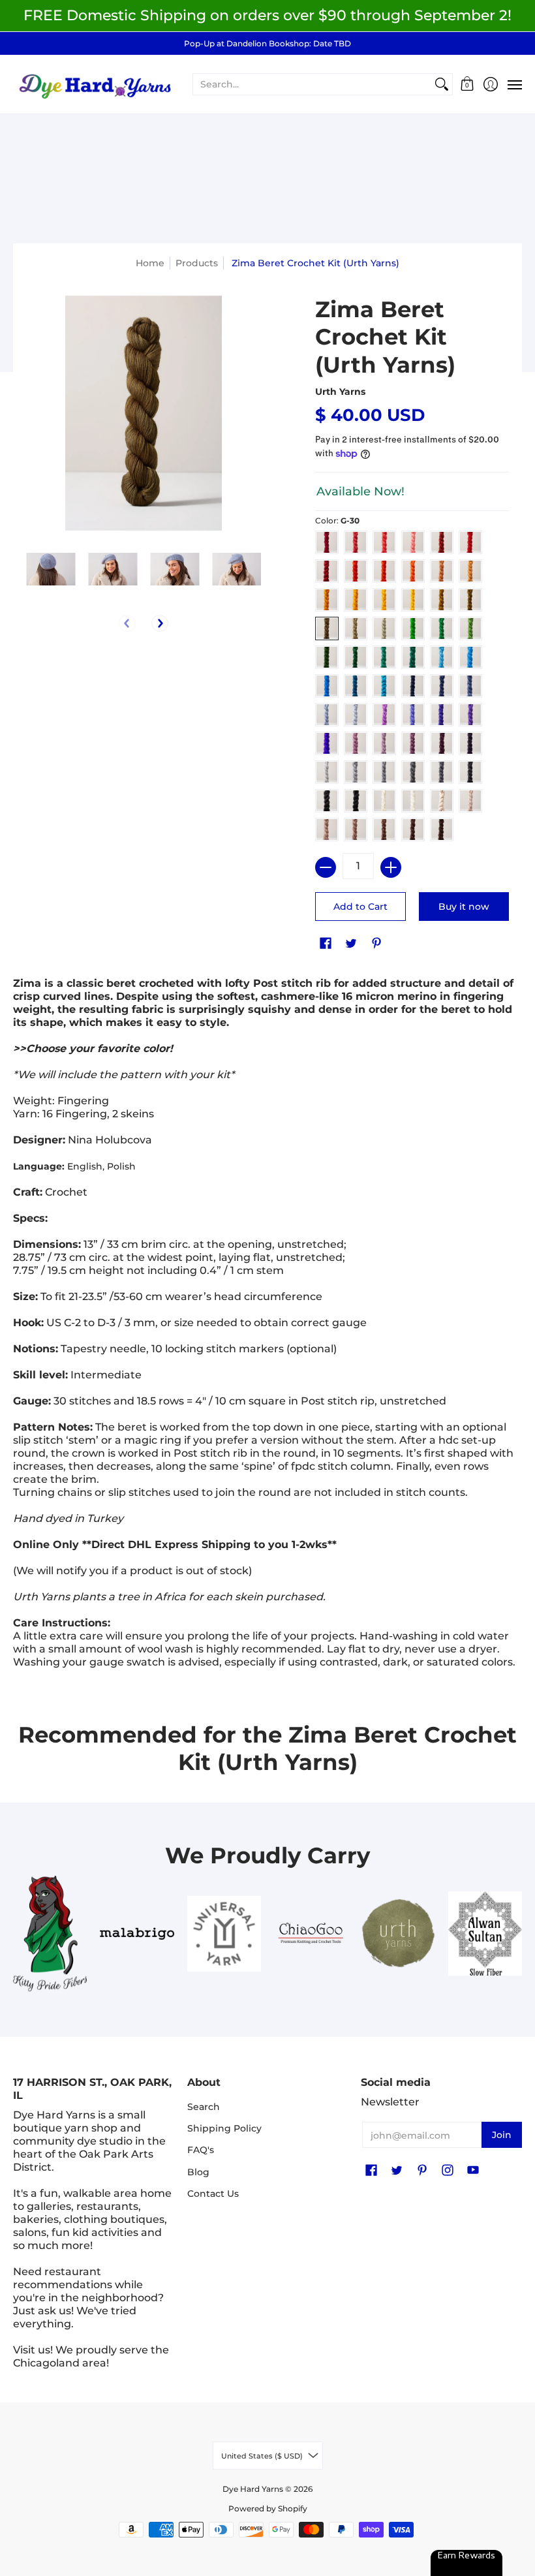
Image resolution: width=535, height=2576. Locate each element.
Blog (198, 2172)
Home (150, 263)
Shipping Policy (224, 2128)
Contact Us (213, 2194)
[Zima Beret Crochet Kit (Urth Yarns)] (51, 569)
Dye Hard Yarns (253, 2489)
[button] (467, 85)
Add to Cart (360, 907)
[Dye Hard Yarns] (95, 85)
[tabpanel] (267, 1326)
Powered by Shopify (268, 2508)
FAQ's (201, 2150)
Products (197, 263)
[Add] (391, 867)
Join (502, 2135)
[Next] (160, 623)
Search (204, 2107)
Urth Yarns (340, 392)
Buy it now (464, 907)
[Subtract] (326, 867)
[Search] (442, 84)
